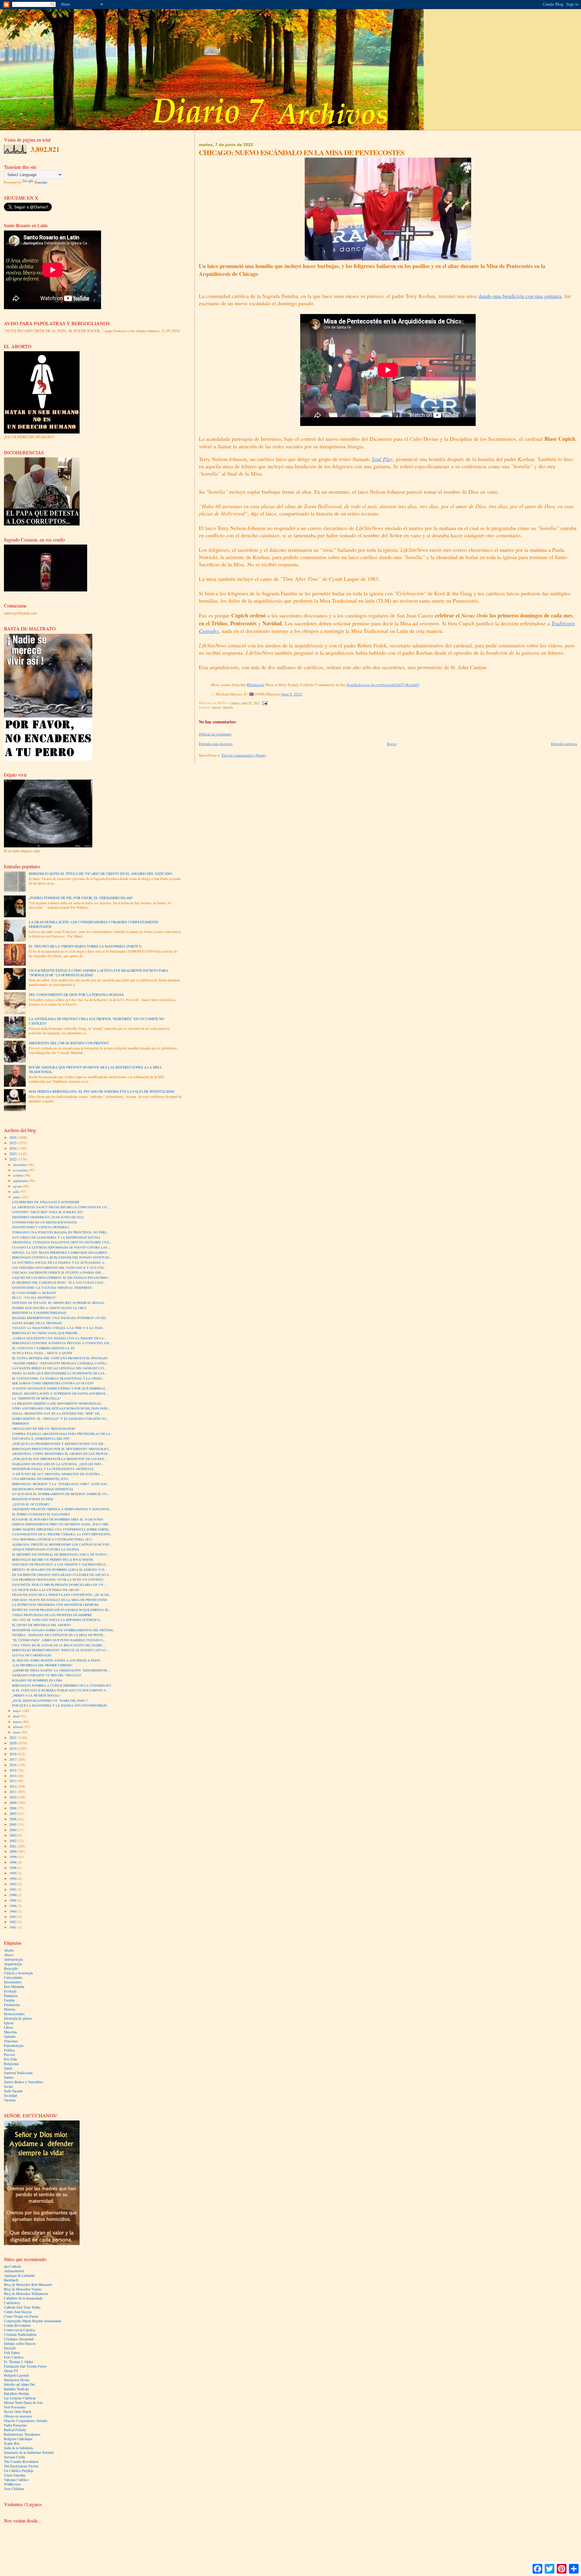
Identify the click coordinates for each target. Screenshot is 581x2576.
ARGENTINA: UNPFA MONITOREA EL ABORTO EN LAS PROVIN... (61, 1454)
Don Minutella (14, 1987)
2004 (13, 1830)
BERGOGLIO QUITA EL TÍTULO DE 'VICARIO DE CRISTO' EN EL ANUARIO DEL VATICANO (100, 874)
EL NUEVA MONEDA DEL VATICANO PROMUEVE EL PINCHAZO (60, 1358)
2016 (13, 1765)
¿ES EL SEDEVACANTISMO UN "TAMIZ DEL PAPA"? (50, 1700)
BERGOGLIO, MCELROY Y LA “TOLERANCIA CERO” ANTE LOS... (61, 1484)
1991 (13, 1889)
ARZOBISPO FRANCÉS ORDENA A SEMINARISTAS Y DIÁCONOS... (62, 1509)
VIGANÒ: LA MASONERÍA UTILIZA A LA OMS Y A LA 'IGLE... (59, 1328)
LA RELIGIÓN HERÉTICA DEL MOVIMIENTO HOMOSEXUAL (57, 1403)
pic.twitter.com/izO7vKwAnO (395, 685)
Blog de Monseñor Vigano (23, 2289)
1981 (13, 1927)
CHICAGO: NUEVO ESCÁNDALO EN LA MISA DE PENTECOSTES (60, 1600)
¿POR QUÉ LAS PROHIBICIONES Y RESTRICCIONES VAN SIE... (59, 1444)
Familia (9, 2000)
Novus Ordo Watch (18, 2412)
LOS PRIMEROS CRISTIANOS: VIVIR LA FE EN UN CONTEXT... (59, 1579)
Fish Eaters (12, 2353)
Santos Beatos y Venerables (24, 2082)
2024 (13, 1148)
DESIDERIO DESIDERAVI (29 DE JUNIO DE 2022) (48, 1217)
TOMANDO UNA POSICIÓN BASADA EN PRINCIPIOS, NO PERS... (61, 1232)
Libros (9, 2027)
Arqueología (13, 1964)
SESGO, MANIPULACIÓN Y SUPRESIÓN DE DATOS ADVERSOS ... (61, 1393)
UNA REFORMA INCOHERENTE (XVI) (40, 1479)
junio (17, 1197)
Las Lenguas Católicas (20, 2398)
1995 (13, 1873)
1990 (13, 1895)
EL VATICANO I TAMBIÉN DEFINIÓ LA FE (43, 1348)
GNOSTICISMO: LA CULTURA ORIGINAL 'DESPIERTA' (52, 1288)
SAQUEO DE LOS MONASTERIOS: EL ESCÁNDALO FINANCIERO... (61, 1278)
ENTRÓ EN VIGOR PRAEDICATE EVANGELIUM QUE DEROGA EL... (62, 1610)
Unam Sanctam (15, 2475)
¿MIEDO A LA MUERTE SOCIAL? (36, 1695)
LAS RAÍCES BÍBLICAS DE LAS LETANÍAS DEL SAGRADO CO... (59, 1368)
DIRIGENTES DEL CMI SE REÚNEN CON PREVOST (69, 1043)
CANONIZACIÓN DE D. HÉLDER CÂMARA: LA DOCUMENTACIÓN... (62, 1534)
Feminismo (12, 2005)
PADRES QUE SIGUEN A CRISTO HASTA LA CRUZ (49, 1308)
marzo (18, 1722)
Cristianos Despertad (19, 2339)
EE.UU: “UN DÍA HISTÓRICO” (34, 1298)
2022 (13, 1159)
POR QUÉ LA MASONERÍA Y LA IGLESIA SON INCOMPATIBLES (60, 1705)
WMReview (12, 2484)
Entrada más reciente (216, 744)
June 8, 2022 (292, 694)
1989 (13, 1900)
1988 (13, 1906)
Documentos (13, 1982)
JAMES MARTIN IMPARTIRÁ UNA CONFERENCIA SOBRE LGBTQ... (62, 1529)
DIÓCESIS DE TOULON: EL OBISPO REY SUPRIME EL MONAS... (59, 1303)
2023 (13, 1154)
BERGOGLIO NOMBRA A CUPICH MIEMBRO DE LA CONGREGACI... (63, 1685)
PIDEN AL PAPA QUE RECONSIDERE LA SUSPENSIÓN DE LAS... (60, 1373)
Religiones (11, 2064)
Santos (9, 2077)
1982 (13, 1922)
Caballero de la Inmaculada (23, 2298)
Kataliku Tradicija (16, 2389)
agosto (18, 1186)
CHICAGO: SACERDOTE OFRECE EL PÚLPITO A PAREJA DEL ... (59, 1272)
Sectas (8, 2086)
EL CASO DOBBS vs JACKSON (34, 1293)
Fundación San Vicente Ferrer (25, 2366)
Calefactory (12, 2303)
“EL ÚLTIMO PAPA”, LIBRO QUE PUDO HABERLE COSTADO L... (59, 1640)
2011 (13, 1792)
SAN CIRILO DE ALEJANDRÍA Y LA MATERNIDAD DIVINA (56, 1237)
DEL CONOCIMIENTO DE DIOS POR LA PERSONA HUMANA (76, 995)
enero (17, 1732)
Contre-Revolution (17, 2325)
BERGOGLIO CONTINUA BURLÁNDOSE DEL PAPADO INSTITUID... (62, 1257)
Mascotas (11, 2032)
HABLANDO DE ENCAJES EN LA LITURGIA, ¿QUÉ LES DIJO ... (59, 1464)
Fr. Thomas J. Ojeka (18, 2362)
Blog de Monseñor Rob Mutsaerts (28, 2285)
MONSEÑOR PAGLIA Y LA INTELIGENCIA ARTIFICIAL (53, 1469)
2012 (13, 1786)
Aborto (9, 1950)
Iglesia (217, 707)
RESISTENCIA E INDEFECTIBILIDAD (39, 1313)
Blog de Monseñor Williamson (26, 2294)
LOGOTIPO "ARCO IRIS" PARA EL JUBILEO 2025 (48, 1212)
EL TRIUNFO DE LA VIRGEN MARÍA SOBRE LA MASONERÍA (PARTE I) (85, 946)
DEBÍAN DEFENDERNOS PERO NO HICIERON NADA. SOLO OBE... (61, 1524)
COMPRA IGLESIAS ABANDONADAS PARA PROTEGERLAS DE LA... (62, 1434)
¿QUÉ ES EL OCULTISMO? (31, 1504)
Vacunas (10, 2100)
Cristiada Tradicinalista (20, 2334)
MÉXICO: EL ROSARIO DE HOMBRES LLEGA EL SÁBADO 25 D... (60, 1569)
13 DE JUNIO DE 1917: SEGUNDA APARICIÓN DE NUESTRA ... (58, 1474)
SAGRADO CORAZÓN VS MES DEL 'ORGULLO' (47, 1675)
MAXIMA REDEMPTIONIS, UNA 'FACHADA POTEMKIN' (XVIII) (59, 1318)
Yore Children (14, 2489)
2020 (13, 1743)
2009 (13, 1803)
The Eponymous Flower (21, 2466)
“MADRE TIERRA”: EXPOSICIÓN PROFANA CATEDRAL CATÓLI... (61, 1363)
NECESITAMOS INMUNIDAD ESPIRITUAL (43, 1489)
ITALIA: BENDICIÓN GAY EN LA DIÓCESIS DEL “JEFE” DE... (57, 1413)
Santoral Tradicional (18, 2073)
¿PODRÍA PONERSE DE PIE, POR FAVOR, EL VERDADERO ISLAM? (81, 898)
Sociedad (10, 2095)
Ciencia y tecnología (18, 1973)
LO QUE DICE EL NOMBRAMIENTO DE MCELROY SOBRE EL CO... (61, 1494)
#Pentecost (256, 685)
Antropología (13, 1959)
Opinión (228, 707)
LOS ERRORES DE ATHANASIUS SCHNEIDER (46, 1202)
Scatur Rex (12, 2443)
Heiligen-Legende (16, 2375)
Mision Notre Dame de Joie (23, 2403)
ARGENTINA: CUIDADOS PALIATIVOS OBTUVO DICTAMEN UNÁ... (62, 1242)
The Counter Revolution (21, 2461)
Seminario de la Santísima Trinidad (29, 2452)
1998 (13, 1862)
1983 (13, 1917)
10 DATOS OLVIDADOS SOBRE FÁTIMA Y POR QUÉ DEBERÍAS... (60, 1388)
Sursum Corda (14, 2457)
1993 (13, 1884)
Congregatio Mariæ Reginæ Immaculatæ (33, 2321)
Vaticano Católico (16, 2480)
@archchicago (358, 685)
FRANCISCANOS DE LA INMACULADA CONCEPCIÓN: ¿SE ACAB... (62, 1595)
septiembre (21, 1181)
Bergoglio (11, 1968)
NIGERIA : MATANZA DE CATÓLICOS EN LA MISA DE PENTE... (59, 1635)
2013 (13, 1781)
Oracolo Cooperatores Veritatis (26, 2421)
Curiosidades (13, 1977)
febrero (19, 1727)
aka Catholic (13, 2266)
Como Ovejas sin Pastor (21, 2316)
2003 (13, 1835)
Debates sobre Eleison (20, 2344)
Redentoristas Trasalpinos (22, 2434)
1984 (13, 1911)
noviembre (21, 1170)
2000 (13, 1851)
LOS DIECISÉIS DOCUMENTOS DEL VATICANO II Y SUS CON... (59, 1268)
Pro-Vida (10, 2059)
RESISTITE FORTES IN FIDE (33, 1499)
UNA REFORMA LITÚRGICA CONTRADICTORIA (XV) (52, 1539)
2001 (13, 1846)
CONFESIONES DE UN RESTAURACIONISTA (45, 1222)
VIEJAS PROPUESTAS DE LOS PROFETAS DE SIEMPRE (52, 1615)
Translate (41, 182)
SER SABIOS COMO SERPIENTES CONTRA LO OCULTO (53, 1383)
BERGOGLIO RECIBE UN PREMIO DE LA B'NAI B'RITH (53, 1560)
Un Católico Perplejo (19, 2471)
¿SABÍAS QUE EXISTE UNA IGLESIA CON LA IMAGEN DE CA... (59, 1338)
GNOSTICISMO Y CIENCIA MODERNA (41, 1227)
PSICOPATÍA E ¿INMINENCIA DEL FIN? (41, 1439)
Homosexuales (14, 2014)
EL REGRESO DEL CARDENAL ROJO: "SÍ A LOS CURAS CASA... (59, 1282)
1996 (13, 1868)
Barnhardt (11, 2280)
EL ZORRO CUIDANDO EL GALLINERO (41, 1514)
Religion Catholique (18, 2439)
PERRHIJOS (21, 1423)
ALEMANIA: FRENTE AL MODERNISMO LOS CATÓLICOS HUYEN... (62, 1544)
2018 (13, 1754)
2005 (13, 1824)
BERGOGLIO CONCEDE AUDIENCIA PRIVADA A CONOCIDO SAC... (62, 1343)
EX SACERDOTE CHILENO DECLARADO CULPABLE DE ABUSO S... (62, 1575)
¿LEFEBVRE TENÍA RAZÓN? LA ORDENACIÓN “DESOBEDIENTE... (61, 1670)
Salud (8, 2068)
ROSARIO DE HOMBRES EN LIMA (37, 1680)
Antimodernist (14, 2271)
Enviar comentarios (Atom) (244, 755)
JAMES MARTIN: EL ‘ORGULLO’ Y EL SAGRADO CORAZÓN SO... (60, 1419)
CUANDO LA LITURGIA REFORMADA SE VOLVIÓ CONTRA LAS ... (61, 1247)
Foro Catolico (14, 2357)
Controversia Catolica (19, 2330)
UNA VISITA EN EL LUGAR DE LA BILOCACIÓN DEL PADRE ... (59, 1645)
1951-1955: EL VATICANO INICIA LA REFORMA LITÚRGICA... (57, 1620)
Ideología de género (18, 2018)
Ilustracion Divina (17, 2380)
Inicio (392, 744)
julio (17, 1191)
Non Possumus (15, 2407)
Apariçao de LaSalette (19, 2275)
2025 (13, 1143)
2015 (13, 1770)
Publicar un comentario (215, 734)
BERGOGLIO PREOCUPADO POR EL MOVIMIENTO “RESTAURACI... (62, 1449)
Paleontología (14, 2046)
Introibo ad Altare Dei (19, 2384)
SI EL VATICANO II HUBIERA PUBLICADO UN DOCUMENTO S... (60, 1690)
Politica (9, 2050)
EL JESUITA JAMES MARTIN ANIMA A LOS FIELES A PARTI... (57, 1660)
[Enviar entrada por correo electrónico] (264, 703)
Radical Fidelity (15, 2430)
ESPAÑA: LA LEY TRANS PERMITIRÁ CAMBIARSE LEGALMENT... (61, 1252)
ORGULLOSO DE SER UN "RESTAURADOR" (44, 1429)
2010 (13, 1797)
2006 (13, 1819)
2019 (13, 1748)
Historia (10, 2009)
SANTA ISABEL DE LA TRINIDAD (37, 1323)
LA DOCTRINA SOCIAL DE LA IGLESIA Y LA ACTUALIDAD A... (59, 1262)
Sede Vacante (13, 2091)
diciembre (20, 1165)
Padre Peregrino (15, 2425)
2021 (13, 1738)
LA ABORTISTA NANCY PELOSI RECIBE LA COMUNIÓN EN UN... (61, 1207)
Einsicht (10, 2348)
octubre (19, 1175)
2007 (13, 1813)
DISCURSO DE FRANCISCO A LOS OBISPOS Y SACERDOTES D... (60, 1564)
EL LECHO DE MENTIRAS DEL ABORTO (41, 1625)
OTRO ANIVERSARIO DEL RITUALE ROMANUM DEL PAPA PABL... (61, 1408)
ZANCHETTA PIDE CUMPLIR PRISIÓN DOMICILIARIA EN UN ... (59, 1585)
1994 (13, 1879)
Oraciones (11, 2041)
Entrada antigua (564, 744)
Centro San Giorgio (18, 2312)
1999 (13, 1857)
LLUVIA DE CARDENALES (32, 1655)
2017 (13, 1759)
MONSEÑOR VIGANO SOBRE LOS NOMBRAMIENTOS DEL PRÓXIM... (64, 1630)
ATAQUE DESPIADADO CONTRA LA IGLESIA (46, 1549)
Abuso (9, 1955)
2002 (13, 1841)
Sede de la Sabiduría (18, 2448)
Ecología (10, 1991)
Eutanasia (11, 1996)
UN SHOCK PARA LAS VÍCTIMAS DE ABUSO (46, 1590)
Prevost (9, 2055)
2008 (13, 1808)
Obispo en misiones (18, 2416)
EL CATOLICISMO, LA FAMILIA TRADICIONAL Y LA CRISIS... (58, 1378)
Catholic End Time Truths (22, 2307)
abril (17, 1716)
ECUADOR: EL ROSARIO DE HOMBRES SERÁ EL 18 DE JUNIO (58, 1519)
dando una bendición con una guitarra (520, 296)
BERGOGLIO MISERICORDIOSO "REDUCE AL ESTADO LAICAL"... (61, 1650)
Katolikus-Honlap (16, 2393)
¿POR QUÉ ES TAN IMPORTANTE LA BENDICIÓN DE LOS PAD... (59, 1459)
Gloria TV (11, 2371)
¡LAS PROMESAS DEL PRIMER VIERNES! (42, 1665)
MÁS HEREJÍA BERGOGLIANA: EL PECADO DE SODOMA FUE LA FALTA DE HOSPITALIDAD (102, 1091)
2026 (13, 1137)
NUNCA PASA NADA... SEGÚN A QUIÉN (42, 1353)
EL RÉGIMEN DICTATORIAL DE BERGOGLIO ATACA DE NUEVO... (61, 1554)
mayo (17, 1711)
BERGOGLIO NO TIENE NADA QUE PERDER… (46, 1333)
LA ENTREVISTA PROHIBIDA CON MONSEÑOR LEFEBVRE (55, 1605)
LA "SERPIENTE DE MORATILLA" (36, 1398)
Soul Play (382, 459)
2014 (13, 1776)
